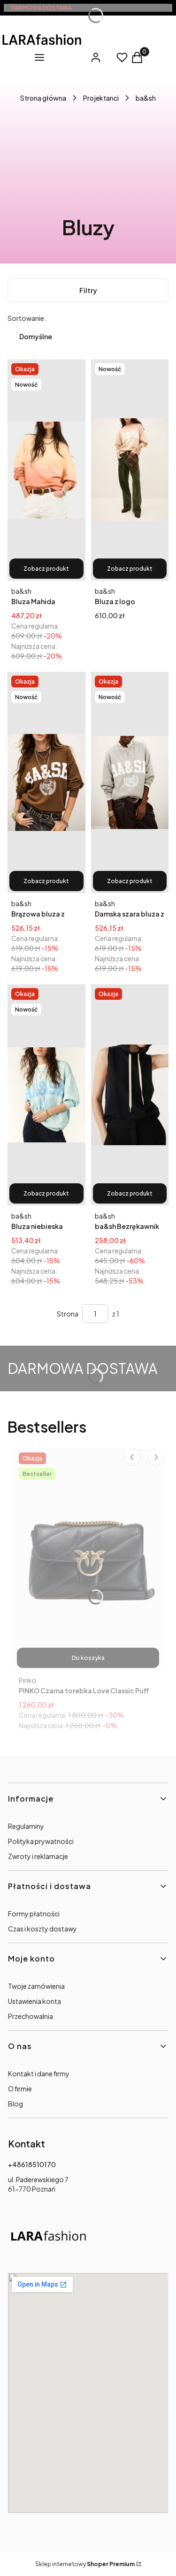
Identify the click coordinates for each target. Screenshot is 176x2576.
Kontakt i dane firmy (39, 2074)
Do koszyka (88, 1658)
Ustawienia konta (34, 2001)
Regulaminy (26, 1826)
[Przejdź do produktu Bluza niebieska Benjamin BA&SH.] (46, 1095)
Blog (15, 2104)
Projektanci (101, 98)
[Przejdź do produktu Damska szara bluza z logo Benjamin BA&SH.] (130, 782)
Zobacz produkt (46, 569)
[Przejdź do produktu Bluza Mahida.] (46, 470)
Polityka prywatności (41, 1841)
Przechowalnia (31, 2016)
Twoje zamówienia (36, 1986)
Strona (68, 1314)
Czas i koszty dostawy (42, 1929)
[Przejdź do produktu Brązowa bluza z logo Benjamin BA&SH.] (46, 782)
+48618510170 (32, 2164)
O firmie (20, 2089)
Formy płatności (34, 1914)
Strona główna (43, 98)
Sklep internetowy (85, 2564)
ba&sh (146, 98)
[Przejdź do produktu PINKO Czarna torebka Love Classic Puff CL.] (88, 1559)
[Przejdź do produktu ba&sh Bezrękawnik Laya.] (130, 1095)
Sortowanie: (27, 318)
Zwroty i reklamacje (38, 1856)
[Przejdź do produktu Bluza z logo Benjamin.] (130, 470)
